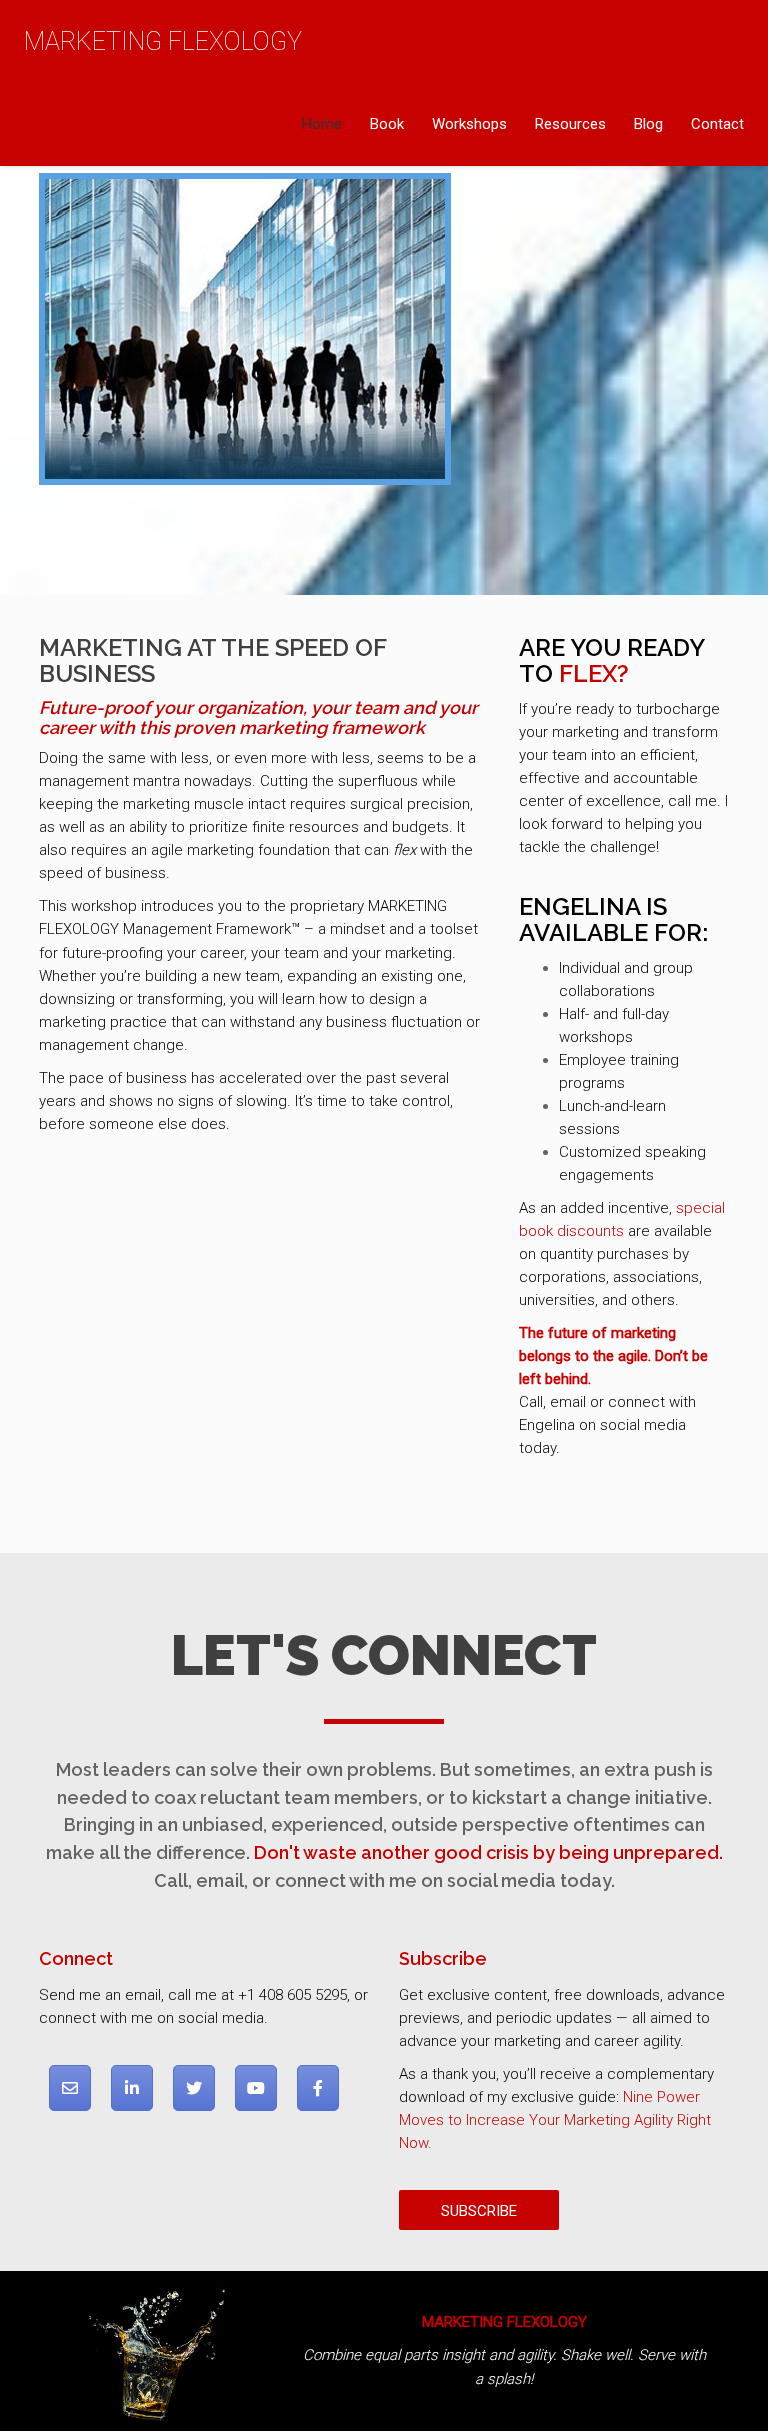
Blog (648, 124)
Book (387, 124)
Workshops (469, 124)
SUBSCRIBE (479, 2211)
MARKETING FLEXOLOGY (163, 41)
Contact (717, 124)
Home (322, 124)
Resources (570, 124)
